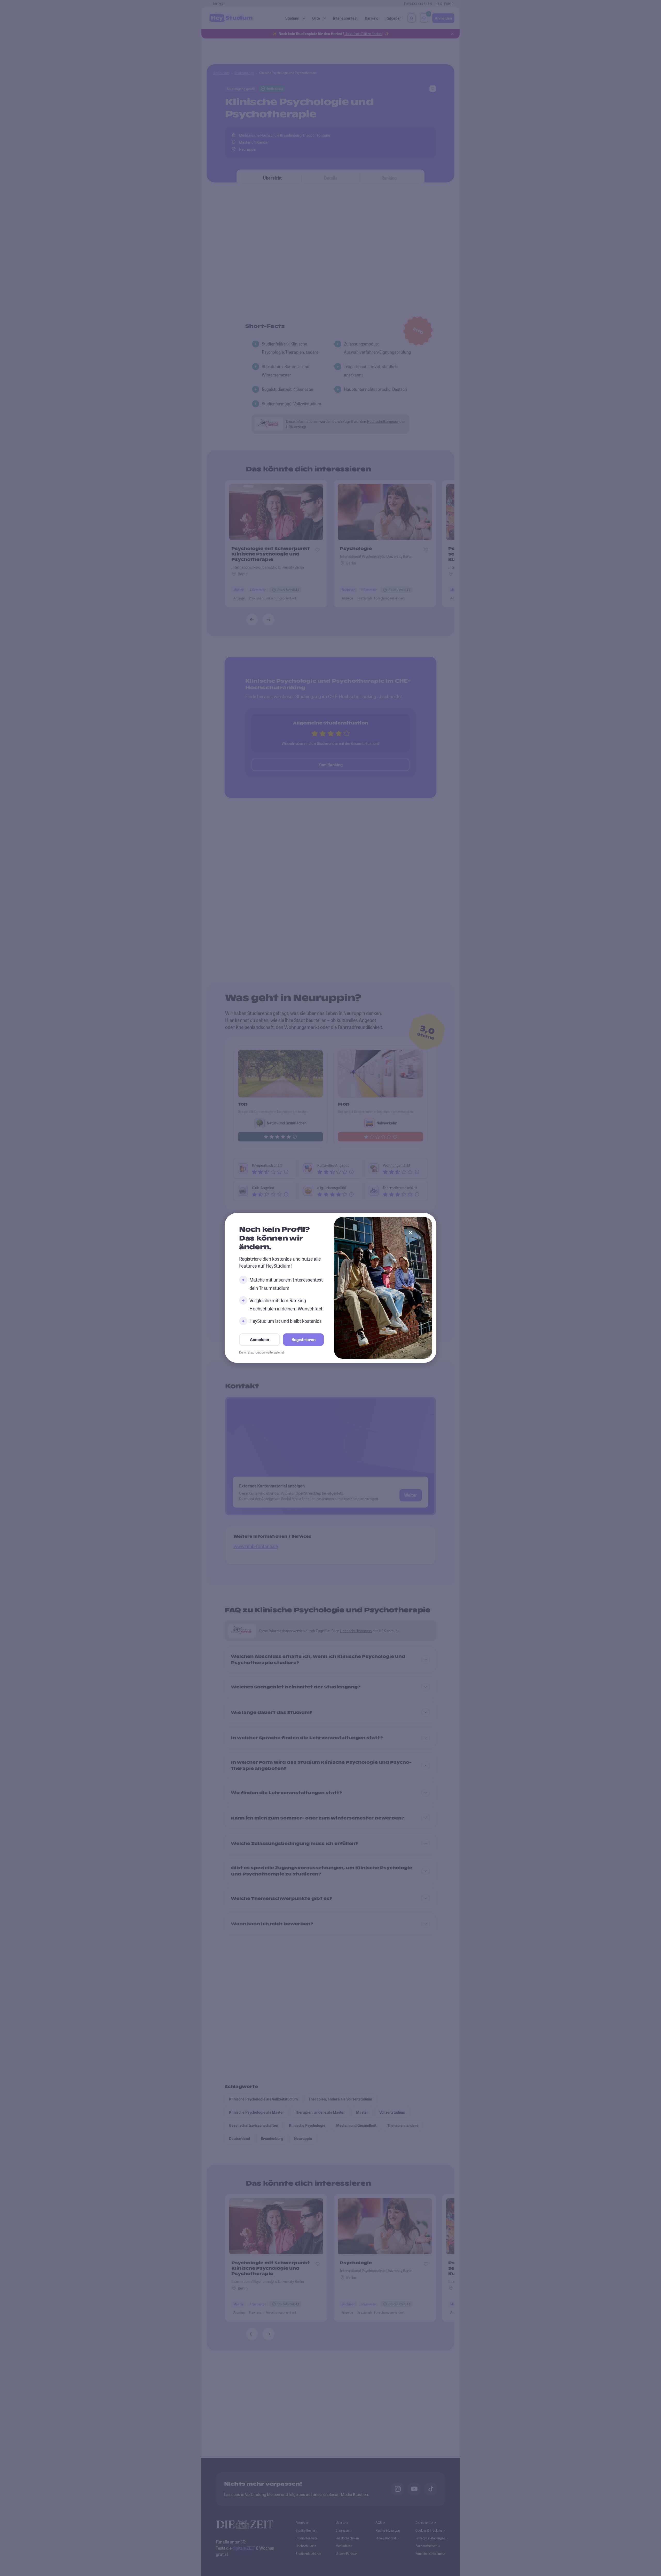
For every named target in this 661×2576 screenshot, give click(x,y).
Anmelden (259, 1340)
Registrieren (304, 1340)
